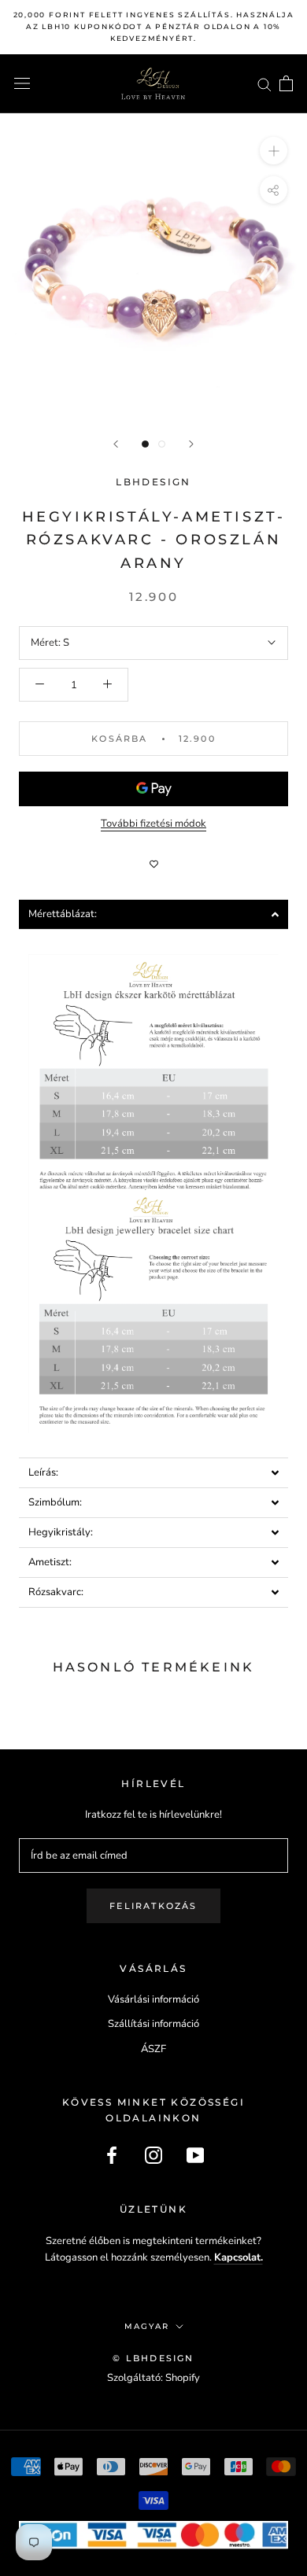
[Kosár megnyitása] (286, 83)
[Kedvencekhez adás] (153, 864)
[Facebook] (112, 2155)
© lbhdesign (153, 2358)
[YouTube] (195, 2155)
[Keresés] (264, 84)
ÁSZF (153, 2049)
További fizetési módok (153, 824)
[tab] (153, 914)
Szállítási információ (153, 2024)
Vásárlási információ (153, 1999)
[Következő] (191, 444)
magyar (147, 2326)
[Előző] (116, 444)
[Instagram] (153, 2155)
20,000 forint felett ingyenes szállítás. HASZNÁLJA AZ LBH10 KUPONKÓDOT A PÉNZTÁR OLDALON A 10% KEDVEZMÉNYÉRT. (154, 26)
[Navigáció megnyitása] (22, 83)
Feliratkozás (153, 1906)
